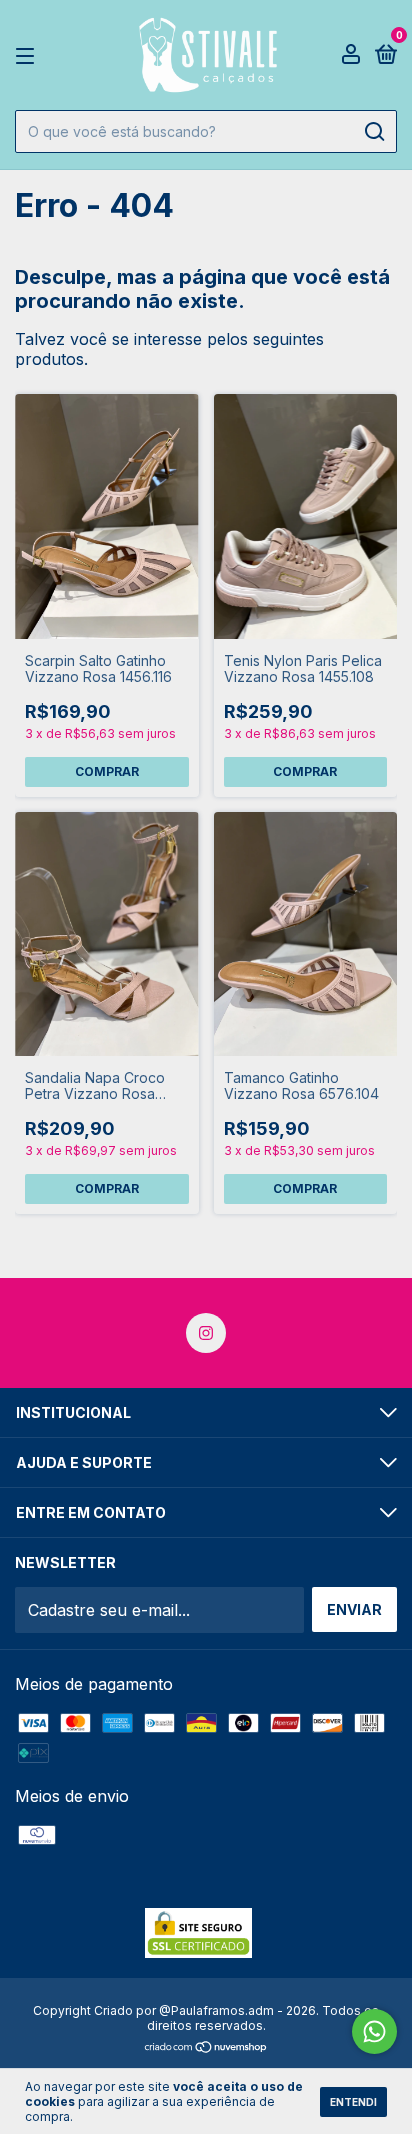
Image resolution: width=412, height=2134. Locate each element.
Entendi (353, 2102)
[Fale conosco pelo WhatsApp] (374, 2031)
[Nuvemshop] (206, 2048)
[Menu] (28, 55)
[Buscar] (373, 132)
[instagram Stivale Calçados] (206, 1333)
